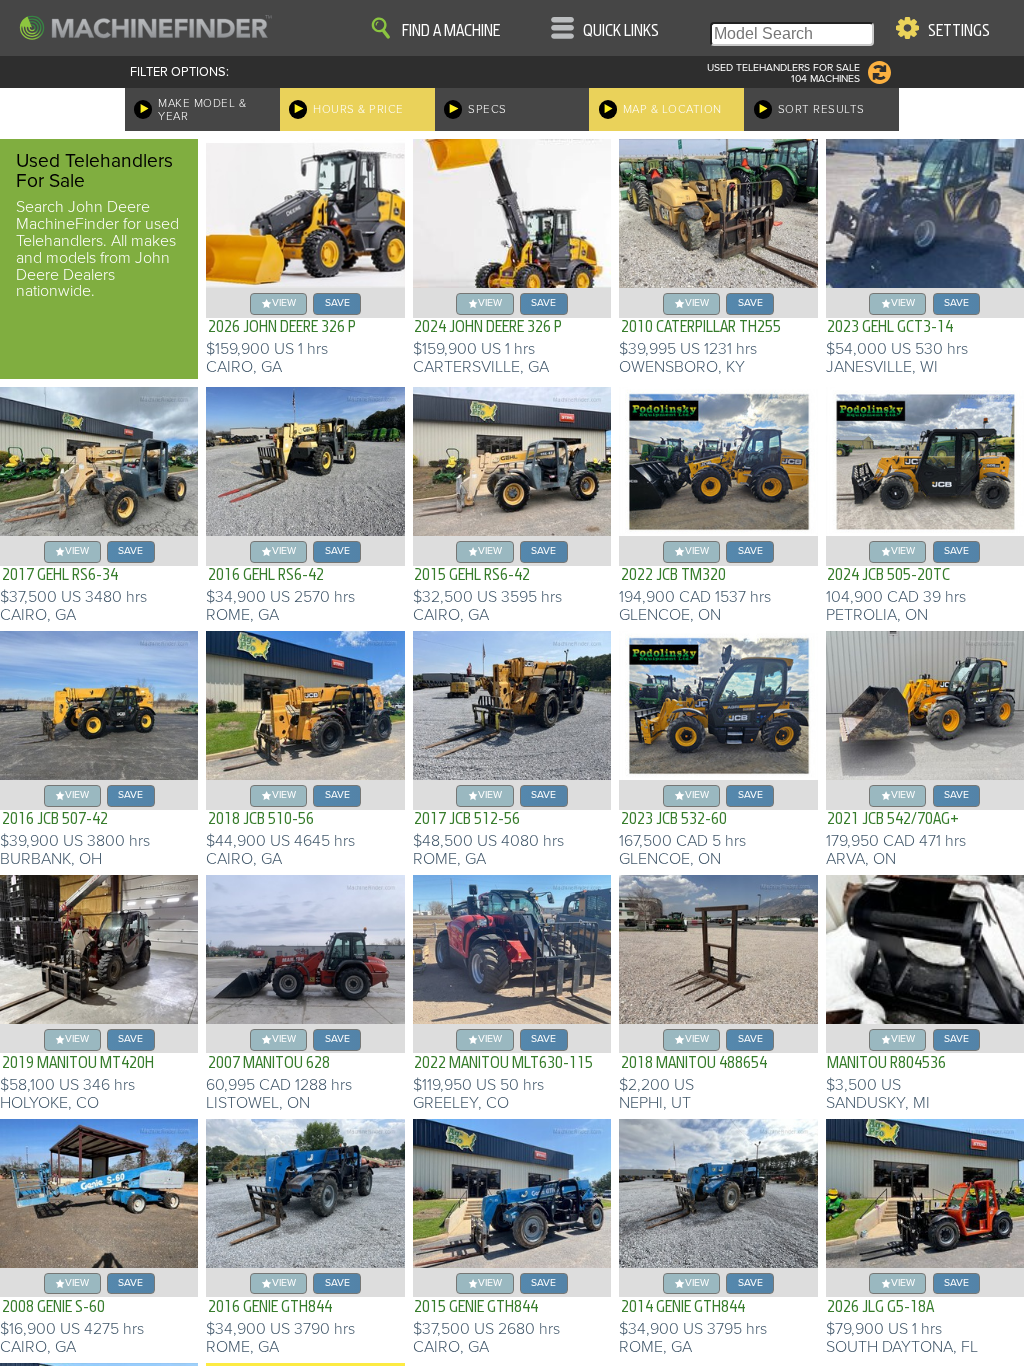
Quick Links (621, 31)
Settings (959, 31)
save (337, 302)
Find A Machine (451, 31)
